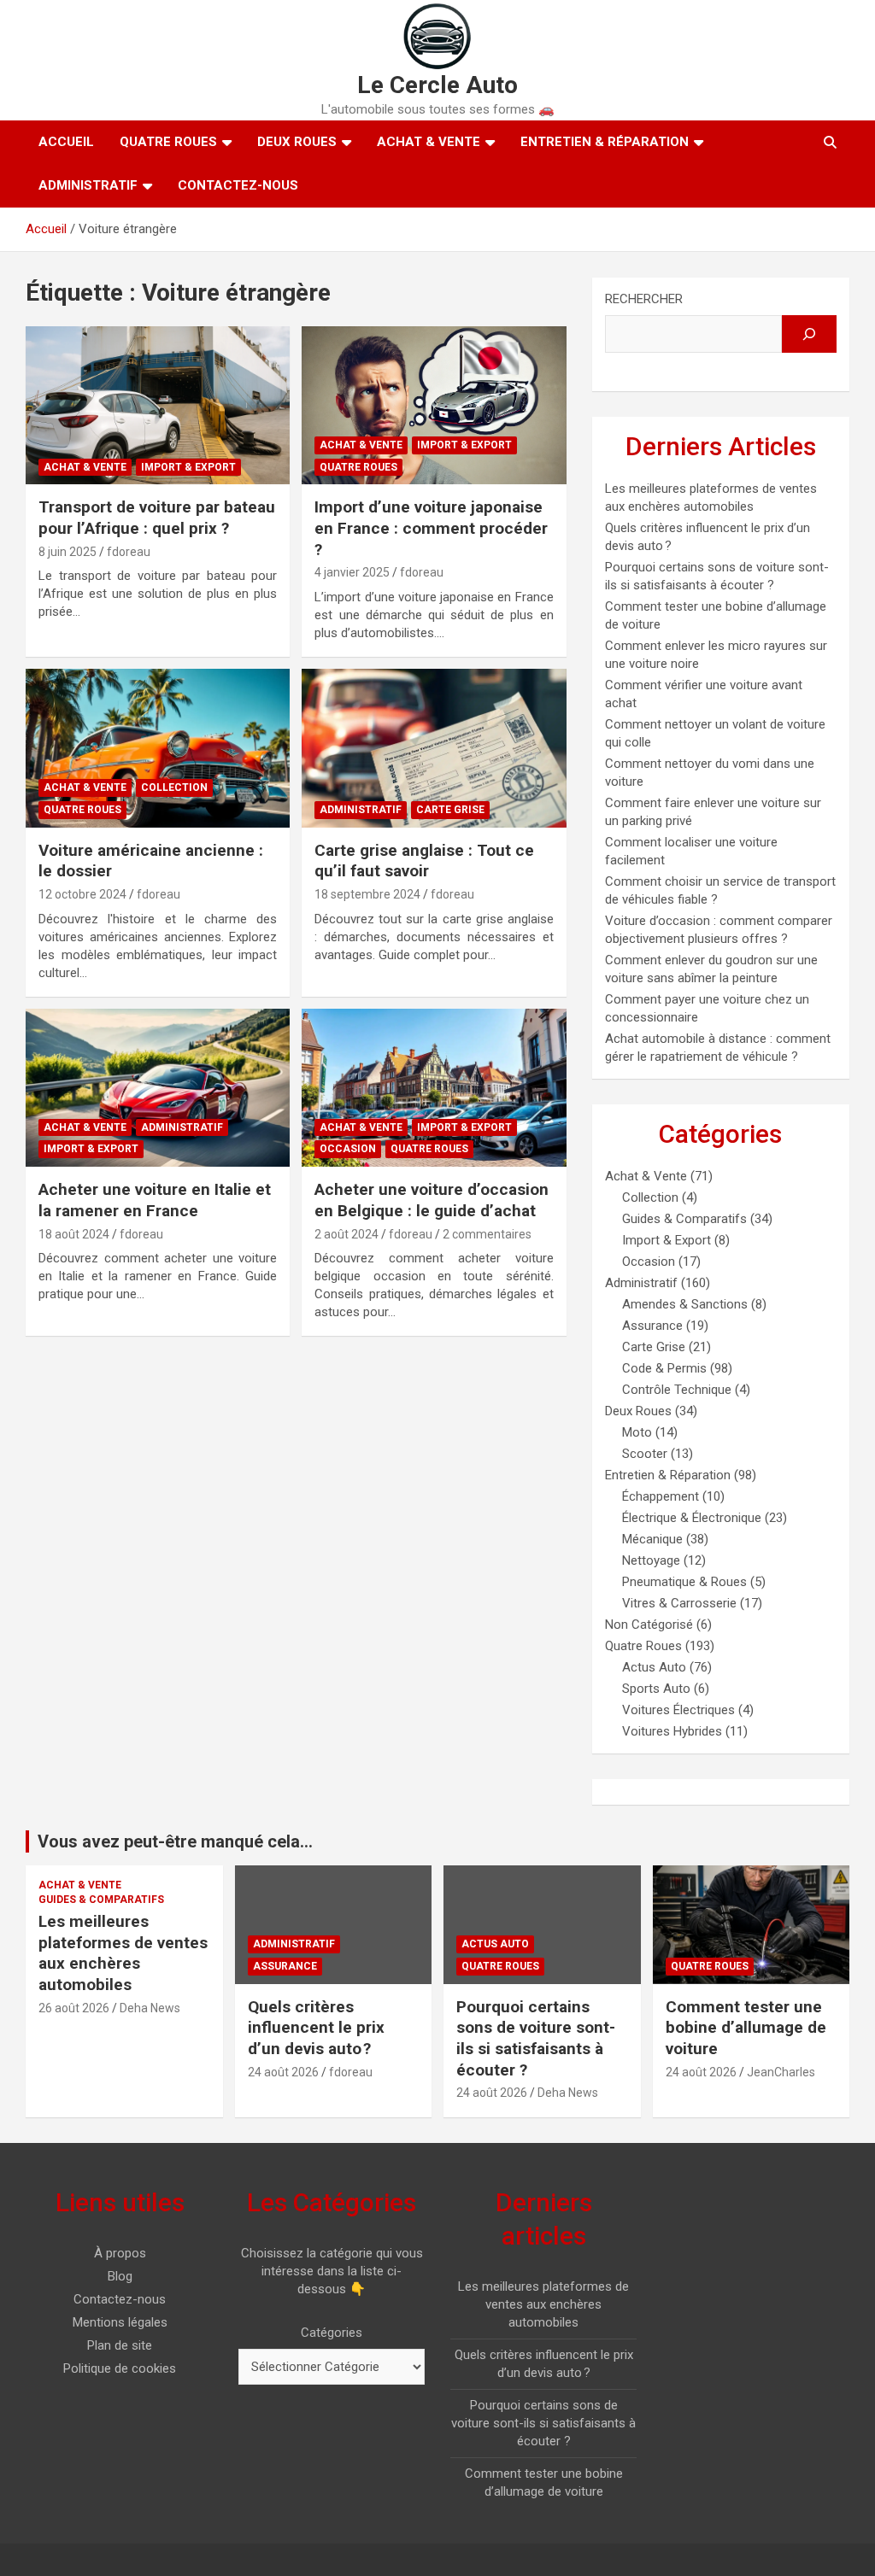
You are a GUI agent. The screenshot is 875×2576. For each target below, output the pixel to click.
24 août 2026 (283, 2072)
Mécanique (652, 1539)
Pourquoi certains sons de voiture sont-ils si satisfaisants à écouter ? (536, 2038)
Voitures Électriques (678, 1710)
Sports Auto (656, 1689)
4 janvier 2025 (352, 572)
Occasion (348, 1149)
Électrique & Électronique (692, 1518)
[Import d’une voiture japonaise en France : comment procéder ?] (434, 405)
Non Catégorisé (649, 1625)
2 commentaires (487, 1234)
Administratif (88, 185)
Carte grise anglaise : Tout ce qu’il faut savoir (424, 861)
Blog (120, 2276)
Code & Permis (664, 1368)
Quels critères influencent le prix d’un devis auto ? (316, 2028)
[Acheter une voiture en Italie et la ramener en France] (158, 1088)
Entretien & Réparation (605, 142)
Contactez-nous (238, 185)
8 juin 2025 (68, 552)
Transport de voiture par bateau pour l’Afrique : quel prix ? (157, 518)
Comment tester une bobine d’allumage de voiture (746, 2028)
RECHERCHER (644, 299)
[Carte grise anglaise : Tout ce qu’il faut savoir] (434, 748)
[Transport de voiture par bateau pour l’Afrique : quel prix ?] (158, 405)
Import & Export (188, 467)
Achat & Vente (429, 142)
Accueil (66, 142)
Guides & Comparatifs (684, 1219)
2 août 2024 (346, 1234)
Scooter (645, 1454)
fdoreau (129, 552)
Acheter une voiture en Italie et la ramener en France (155, 1200)
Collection (174, 787)
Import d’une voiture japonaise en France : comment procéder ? (431, 528)
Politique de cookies (120, 2368)
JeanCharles (781, 2072)
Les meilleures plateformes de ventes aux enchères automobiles (123, 1953)
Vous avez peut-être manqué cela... (175, 1841)
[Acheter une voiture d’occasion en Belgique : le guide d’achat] (434, 1088)
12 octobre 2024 (82, 894)
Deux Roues (297, 142)
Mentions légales (120, 2322)
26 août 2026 (74, 2008)
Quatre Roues (168, 142)
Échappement (661, 1496)
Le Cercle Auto (437, 85)
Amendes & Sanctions (685, 1304)
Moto (637, 1432)
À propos (120, 2253)
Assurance (652, 1326)
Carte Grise (450, 810)
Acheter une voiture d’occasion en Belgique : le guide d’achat (432, 1200)
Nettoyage (651, 1560)
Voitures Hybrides (672, 1731)
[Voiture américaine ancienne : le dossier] (158, 748)
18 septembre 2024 (367, 894)
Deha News (150, 2008)
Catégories (332, 2333)
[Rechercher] (809, 334)
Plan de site (120, 2345)
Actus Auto (654, 1667)
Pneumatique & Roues (684, 1582)
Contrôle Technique (677, 1390)
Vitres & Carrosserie (679, 1603)
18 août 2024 (74, 1234)
